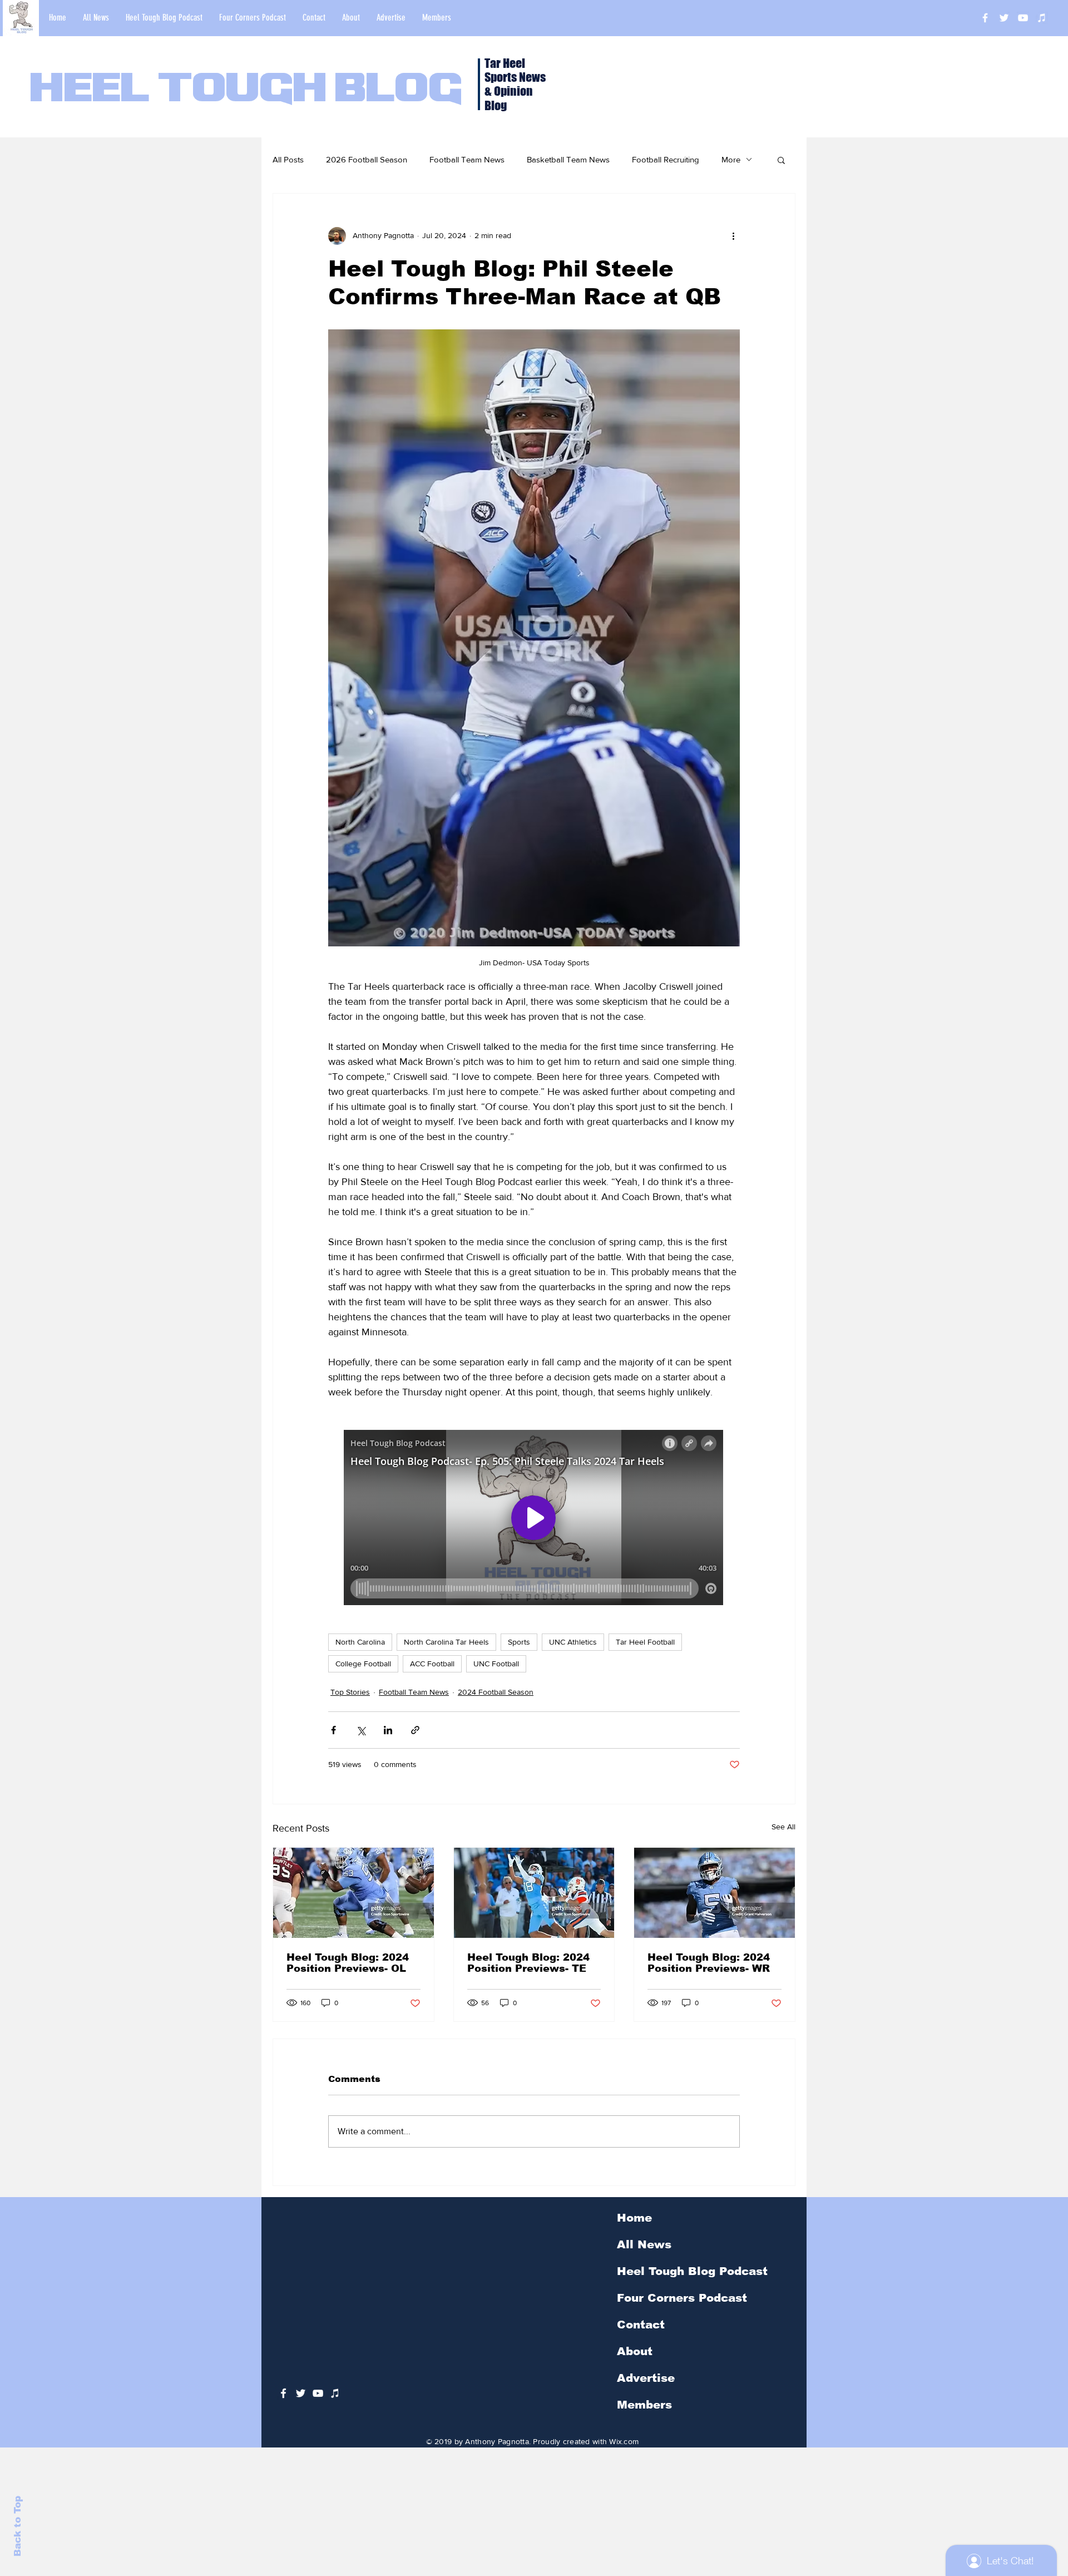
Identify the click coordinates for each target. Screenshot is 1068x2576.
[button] (781, 160)
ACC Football (432, 1664)
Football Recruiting (666, 159)
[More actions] (733, 236)
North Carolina (360, 1642)
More (731, 159)
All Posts (288, 159)
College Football (363, 1664)
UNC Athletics (573, 1642)
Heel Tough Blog (246, 90)
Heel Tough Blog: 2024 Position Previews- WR (709, 1963)
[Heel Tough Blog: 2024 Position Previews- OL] (353, 1893)
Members (644, 2405)
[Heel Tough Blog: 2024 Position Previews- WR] (715, 1893)
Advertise (646, 2378)
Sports (519, 1642)
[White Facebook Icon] (283, 2393)
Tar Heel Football (645, 1642)
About (635, 2351)
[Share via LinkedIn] (388, 1730)
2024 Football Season (496, 1692)
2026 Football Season (367, 159)
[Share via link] (415, 1730)
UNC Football (496, 1664)
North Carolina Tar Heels (446, 1642)
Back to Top (18, 2526)
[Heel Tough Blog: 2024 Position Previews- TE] (534, 1893)
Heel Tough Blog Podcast (692, 2271)
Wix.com (624, 2441)
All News (644, 2244)
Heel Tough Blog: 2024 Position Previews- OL (348, 1963)
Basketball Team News (568, 159)
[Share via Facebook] (333, 1730)
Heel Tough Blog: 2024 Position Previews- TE (528, 1963)
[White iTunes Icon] (1042, 18)
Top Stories (350, 1692)
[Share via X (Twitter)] (361, 1730)
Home (634, 2218)
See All (783, 1827)
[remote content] (534, 1519)
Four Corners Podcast (682, 2298)
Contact (641, 2325)
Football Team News (467, 159)
